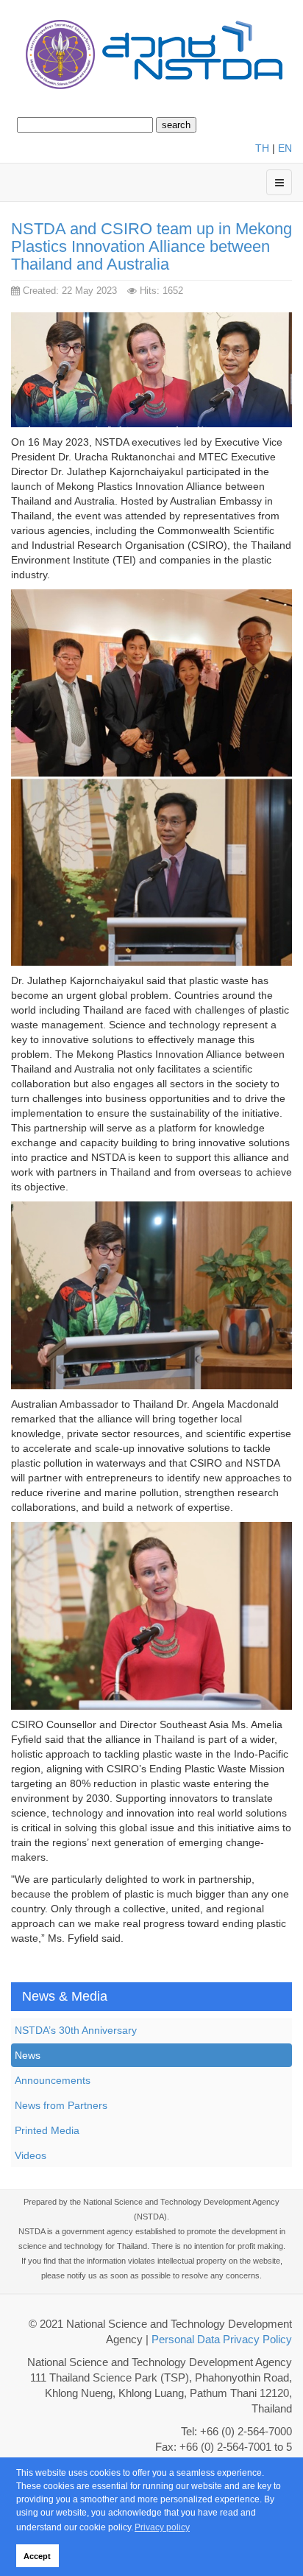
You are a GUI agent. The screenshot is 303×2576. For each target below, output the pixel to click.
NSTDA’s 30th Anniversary (76, 2030)
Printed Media (47, 2130)
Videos (31, 2155)
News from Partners (61, 2105)
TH (262, 148)
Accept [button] (37, 2556)
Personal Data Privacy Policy (222, 2340)
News (28, 2055)
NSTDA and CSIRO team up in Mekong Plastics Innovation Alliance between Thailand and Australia (151, 246)
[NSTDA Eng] (151, 56)
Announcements (53, 2080)
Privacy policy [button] (162, 2527)
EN (285, 148)
